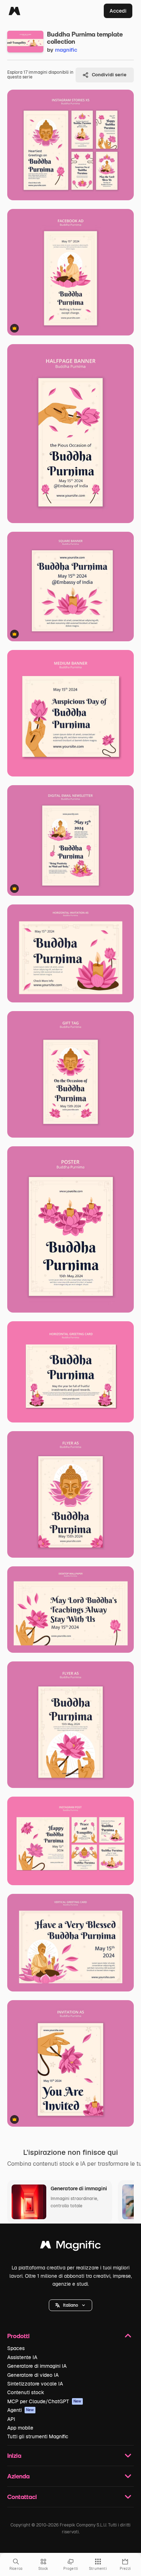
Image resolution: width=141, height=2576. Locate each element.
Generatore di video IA (33, 2375)
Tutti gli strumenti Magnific (38, 2436)
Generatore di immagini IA (37, 2366)
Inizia (14, 2455)
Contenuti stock (26, 2392)
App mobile (20, 2428)
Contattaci (22, 2497)
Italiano (70, 2305)
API (11, 2419)
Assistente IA (22, 2357)
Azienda (18, 2476)
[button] (70, 2305)
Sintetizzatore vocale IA (35, 2384)
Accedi (118, 11)
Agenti (21, 2410)
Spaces (16, 2348)
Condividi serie (109, 75)
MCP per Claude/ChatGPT (44, 2401)
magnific (66, 50)
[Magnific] (14, 11)
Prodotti (18, 2336)
